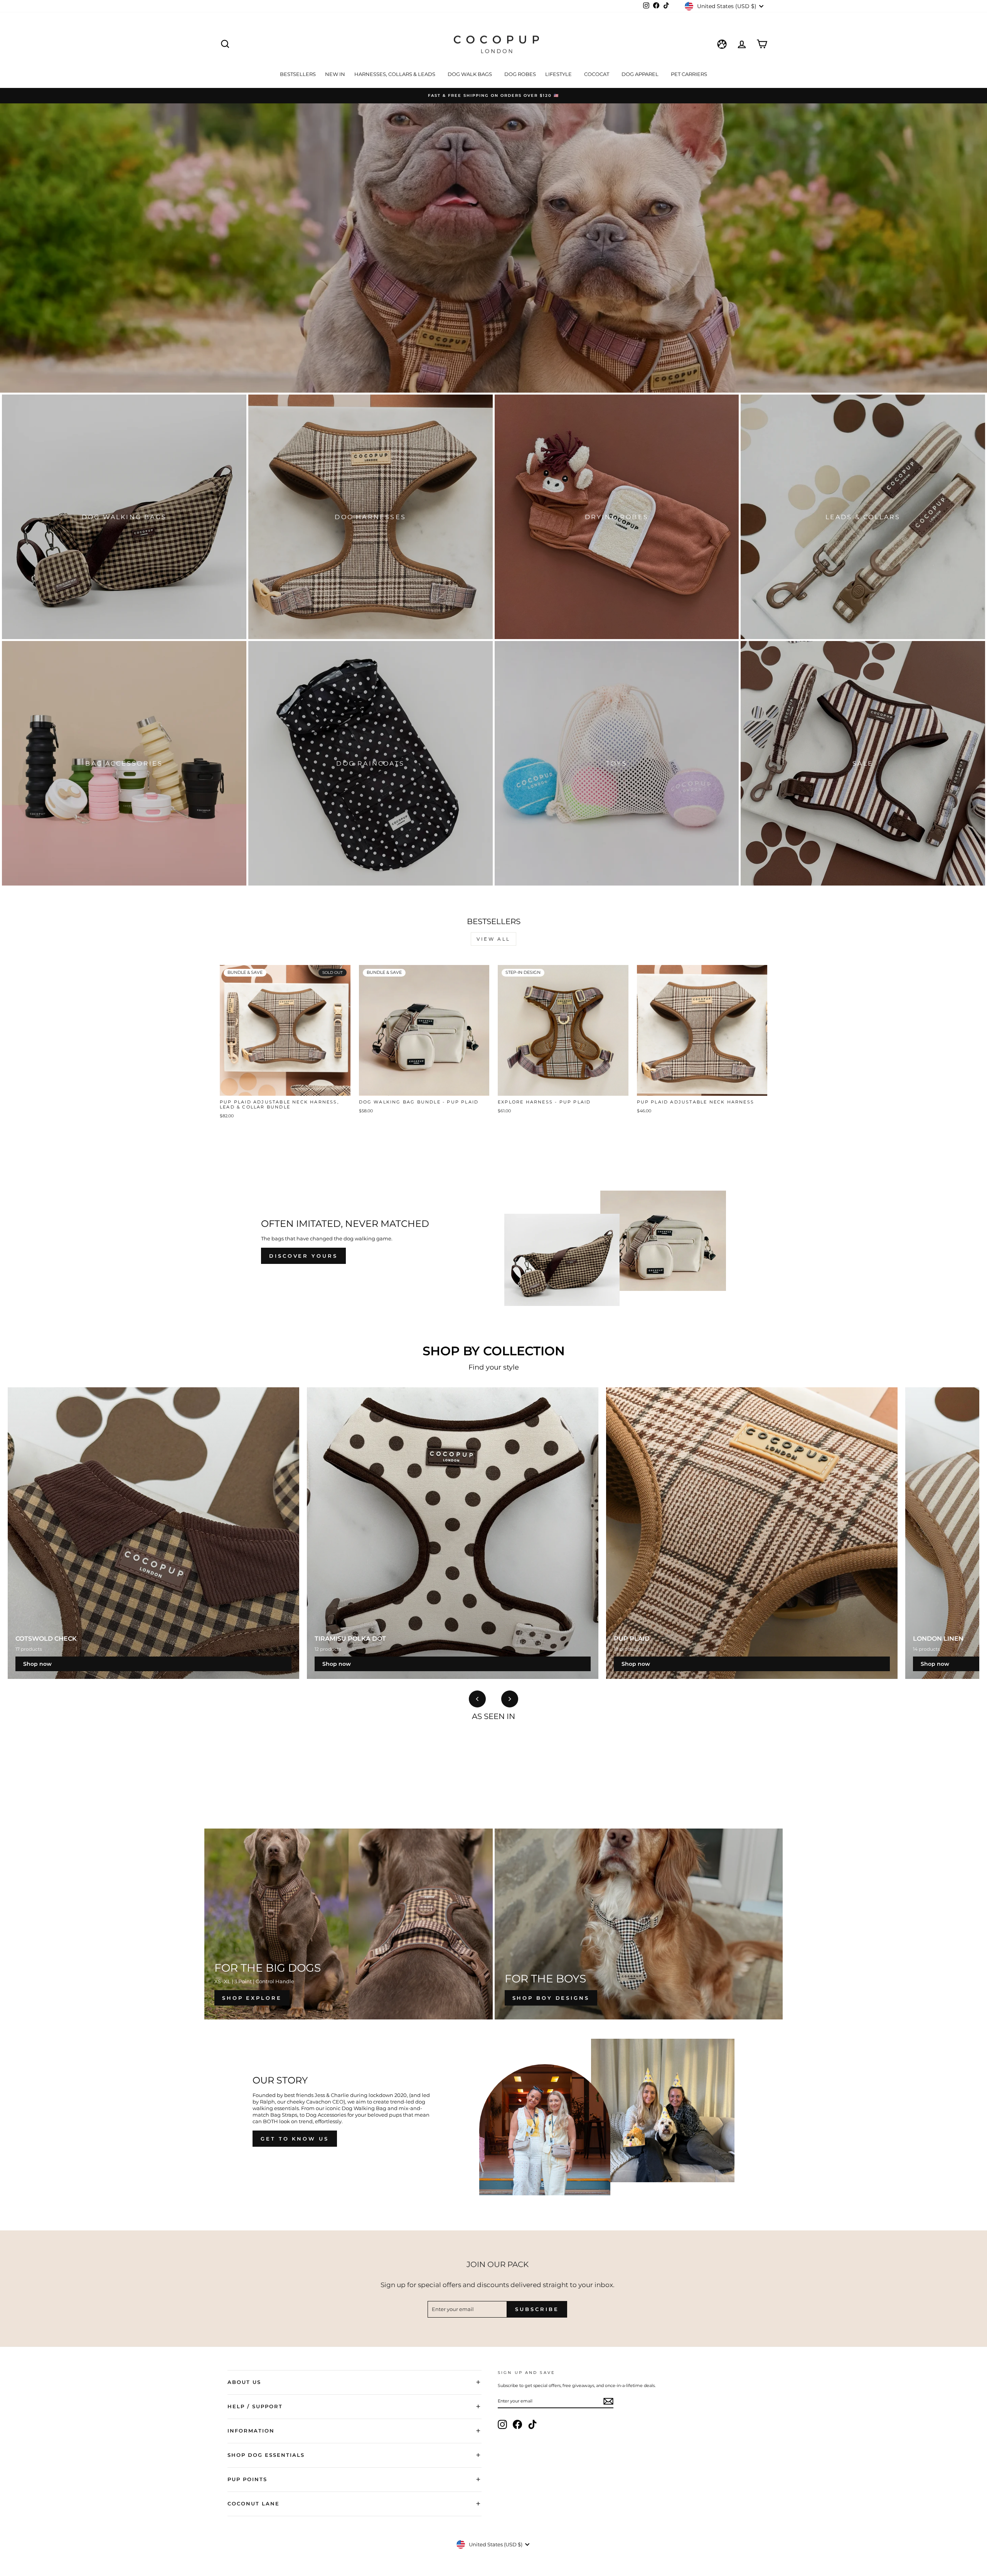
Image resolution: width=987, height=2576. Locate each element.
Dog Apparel (641, 74)
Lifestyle (559, 74)
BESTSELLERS (298, 74)
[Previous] (477, 1699)
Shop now (37, 1664)
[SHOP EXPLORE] (349, 1924)
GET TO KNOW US (295, 2139)
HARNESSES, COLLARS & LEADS (395, 74)
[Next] (510, 1699)
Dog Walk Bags (470, 74)
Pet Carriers (689, 74)
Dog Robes (520, 74)
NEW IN (335, 74)
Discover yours (303, 1256)
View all (493, 939)
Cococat (597, 74)
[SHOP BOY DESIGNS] (639, 1924)
